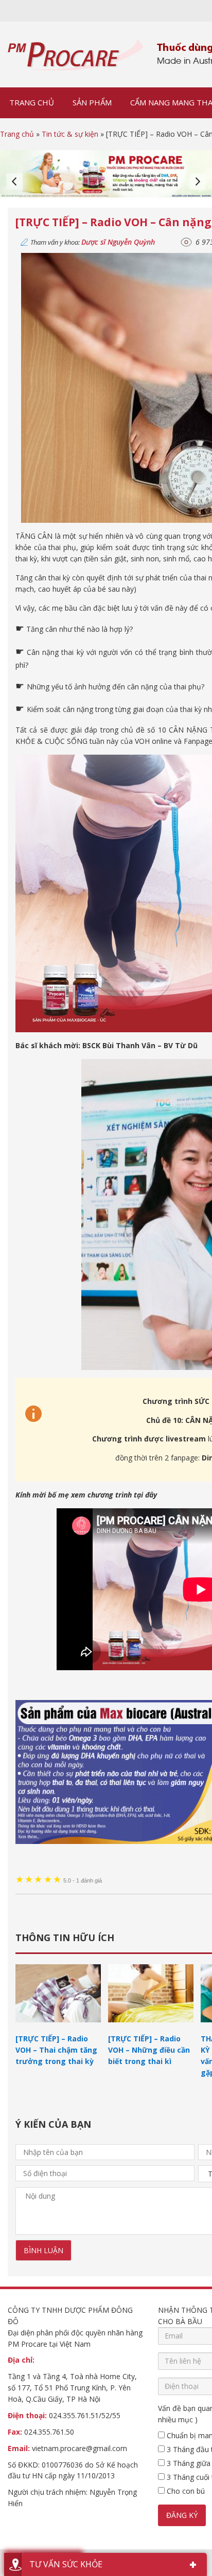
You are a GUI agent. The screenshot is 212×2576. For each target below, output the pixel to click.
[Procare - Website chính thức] (76, 54)
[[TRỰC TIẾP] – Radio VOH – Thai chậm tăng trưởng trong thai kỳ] (58, 2027)
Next (198, 181)
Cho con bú (185, 2491)
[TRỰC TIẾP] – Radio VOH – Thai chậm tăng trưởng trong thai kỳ (56, 2050)
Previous (14, 181)
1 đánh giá (83, 1880)
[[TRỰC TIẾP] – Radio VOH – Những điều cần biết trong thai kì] (151, 2027)
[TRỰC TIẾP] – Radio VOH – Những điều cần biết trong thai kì (149, 2050)
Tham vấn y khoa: (93, 242)
